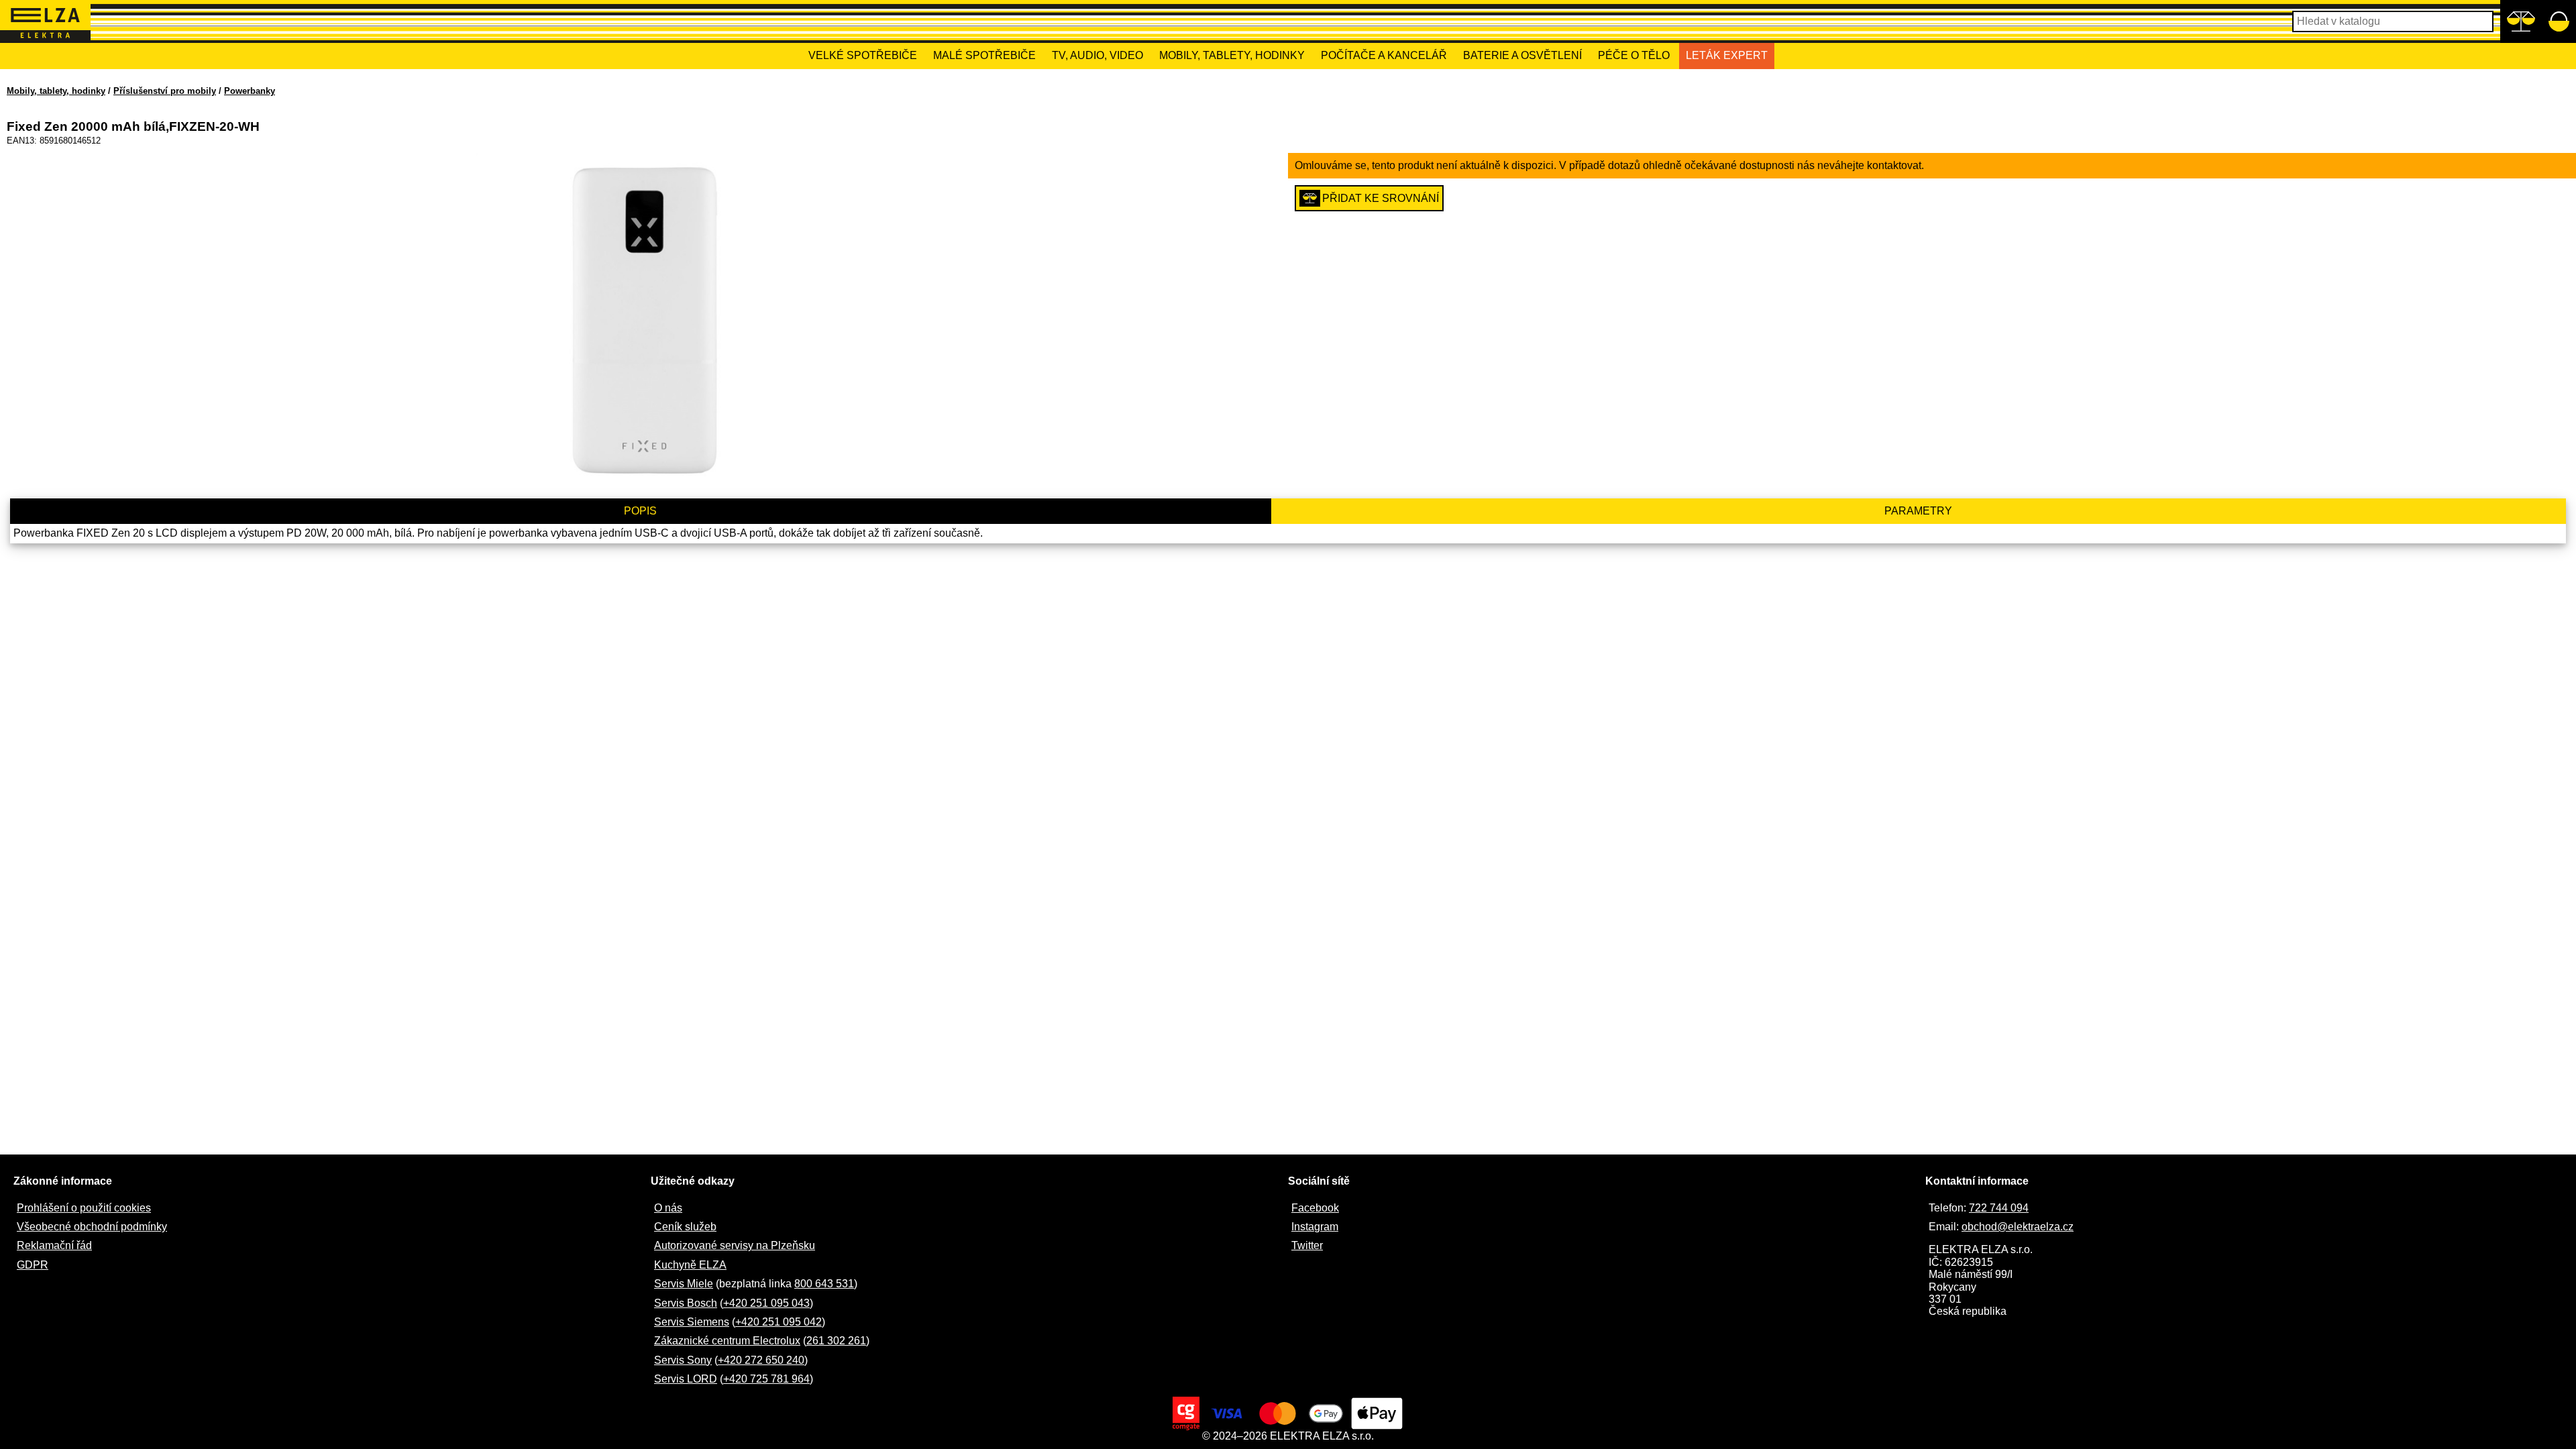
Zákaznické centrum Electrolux (727, 1341)
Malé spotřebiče (984, 55)
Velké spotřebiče (863, 55)
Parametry (1918, 511)
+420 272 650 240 (761, 1360)
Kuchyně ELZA (690, 1265)
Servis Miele (684, 1284)
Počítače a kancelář (1384, 55)
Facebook (1315, 1208)
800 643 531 (824, 1284)
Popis (640, 511)
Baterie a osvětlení (1522, 55)
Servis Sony (683, 1360)
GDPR (33, 1265)
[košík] (2559, 21)
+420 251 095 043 (766, 1303)
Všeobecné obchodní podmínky (92, 1227)
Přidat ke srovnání (1381, 198)
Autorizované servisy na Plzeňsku (735, 1245)
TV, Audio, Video (1097, 55)
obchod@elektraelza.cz (2018, 1227)
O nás (668, 1208)
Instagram (1315, 1227)
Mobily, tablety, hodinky (1232, 55)
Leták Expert (1727, 55)
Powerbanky (250, 91)
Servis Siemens (692, 1322)
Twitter (1307, 1245)
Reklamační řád (54, 1245)
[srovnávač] (2521, 21)
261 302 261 (836, 1341)
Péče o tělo (1634, 55)
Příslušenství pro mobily (165, 91)
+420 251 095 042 (779, 1322)
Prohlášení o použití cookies (84, 1208)
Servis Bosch (686, 1303)
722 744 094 (1999, 1208)
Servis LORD (686, 1379)
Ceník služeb (685, 1227)
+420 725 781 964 (766, 1379)
